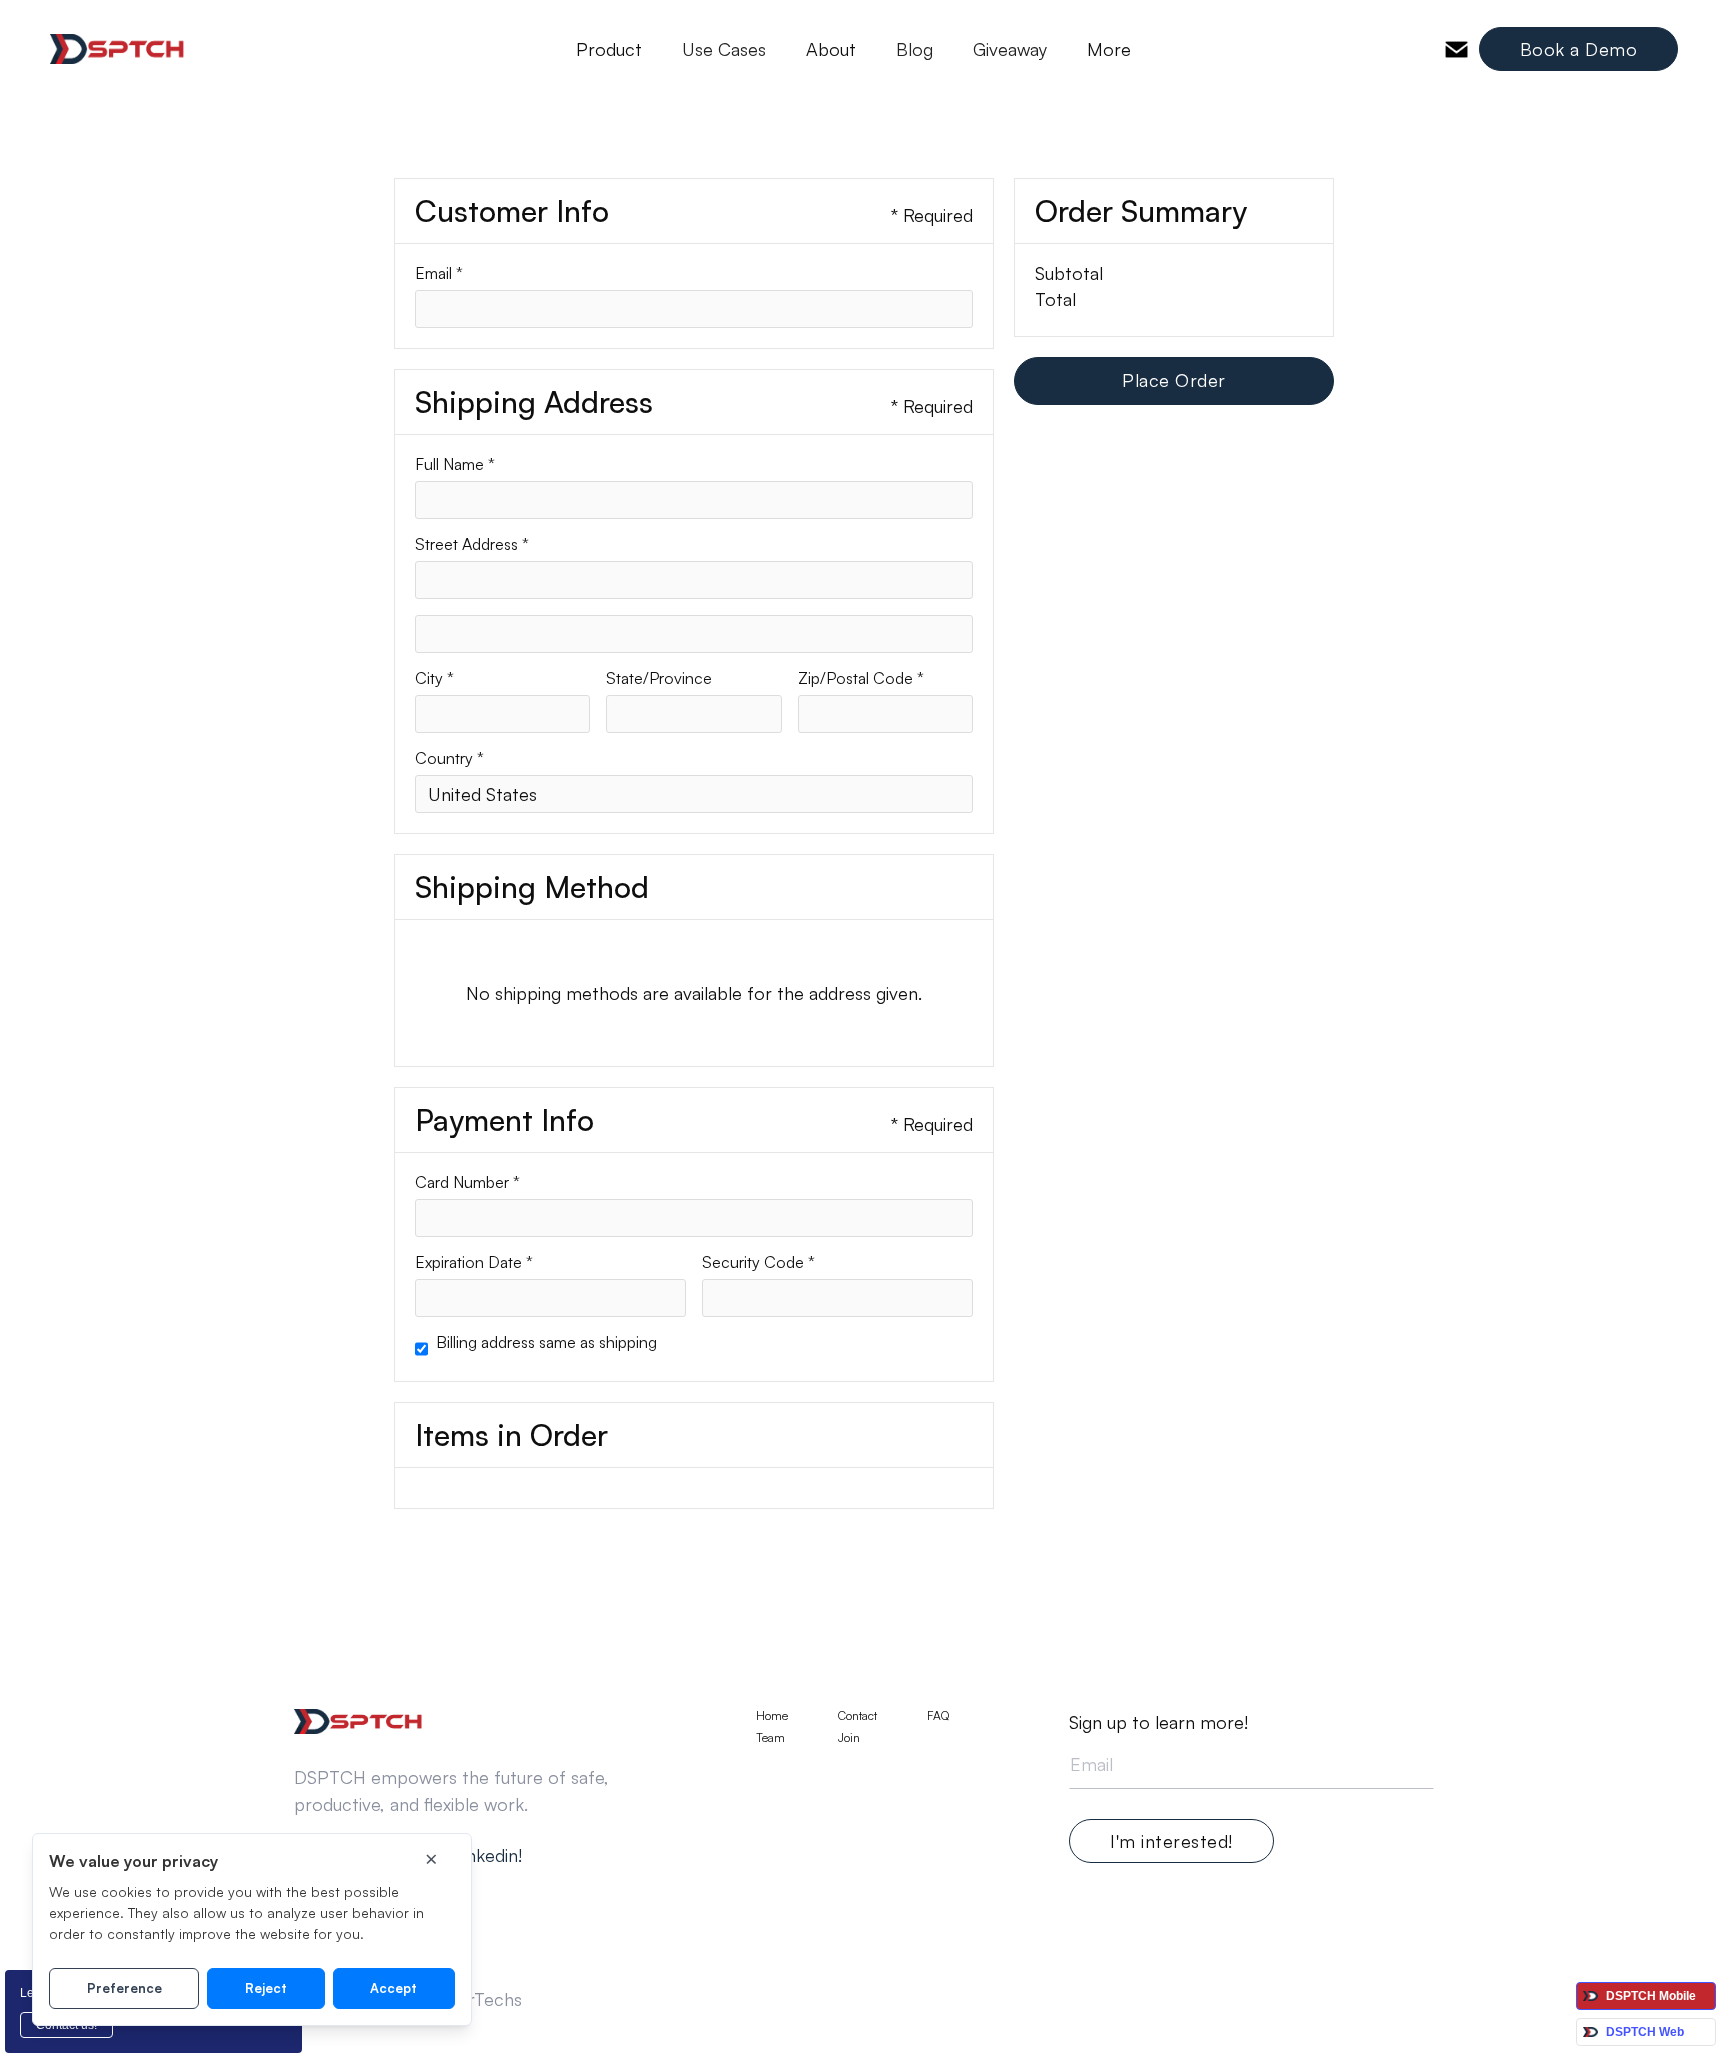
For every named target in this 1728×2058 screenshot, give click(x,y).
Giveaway (1010, 49)
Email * (439, 273)
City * (434, 678)
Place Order (1174, 380)
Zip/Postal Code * (861, 678)
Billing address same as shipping (546, 1342)
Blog (914, 49)
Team (770, 1738)
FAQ (938, 1716)
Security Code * (758, 1262)
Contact (857, 1716)
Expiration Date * (474, 1262)
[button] (609, 49)
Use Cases (724, 49)
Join (849, 1738)
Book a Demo (1579, 49)
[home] (117, 49)
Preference (124, 1988)
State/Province (659, 678)
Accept (393, 1988)
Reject (266, 1988)
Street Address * (472, 544)
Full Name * (455, 464)
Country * (449, 758)
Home (772, 1716)
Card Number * (467, 1182)
